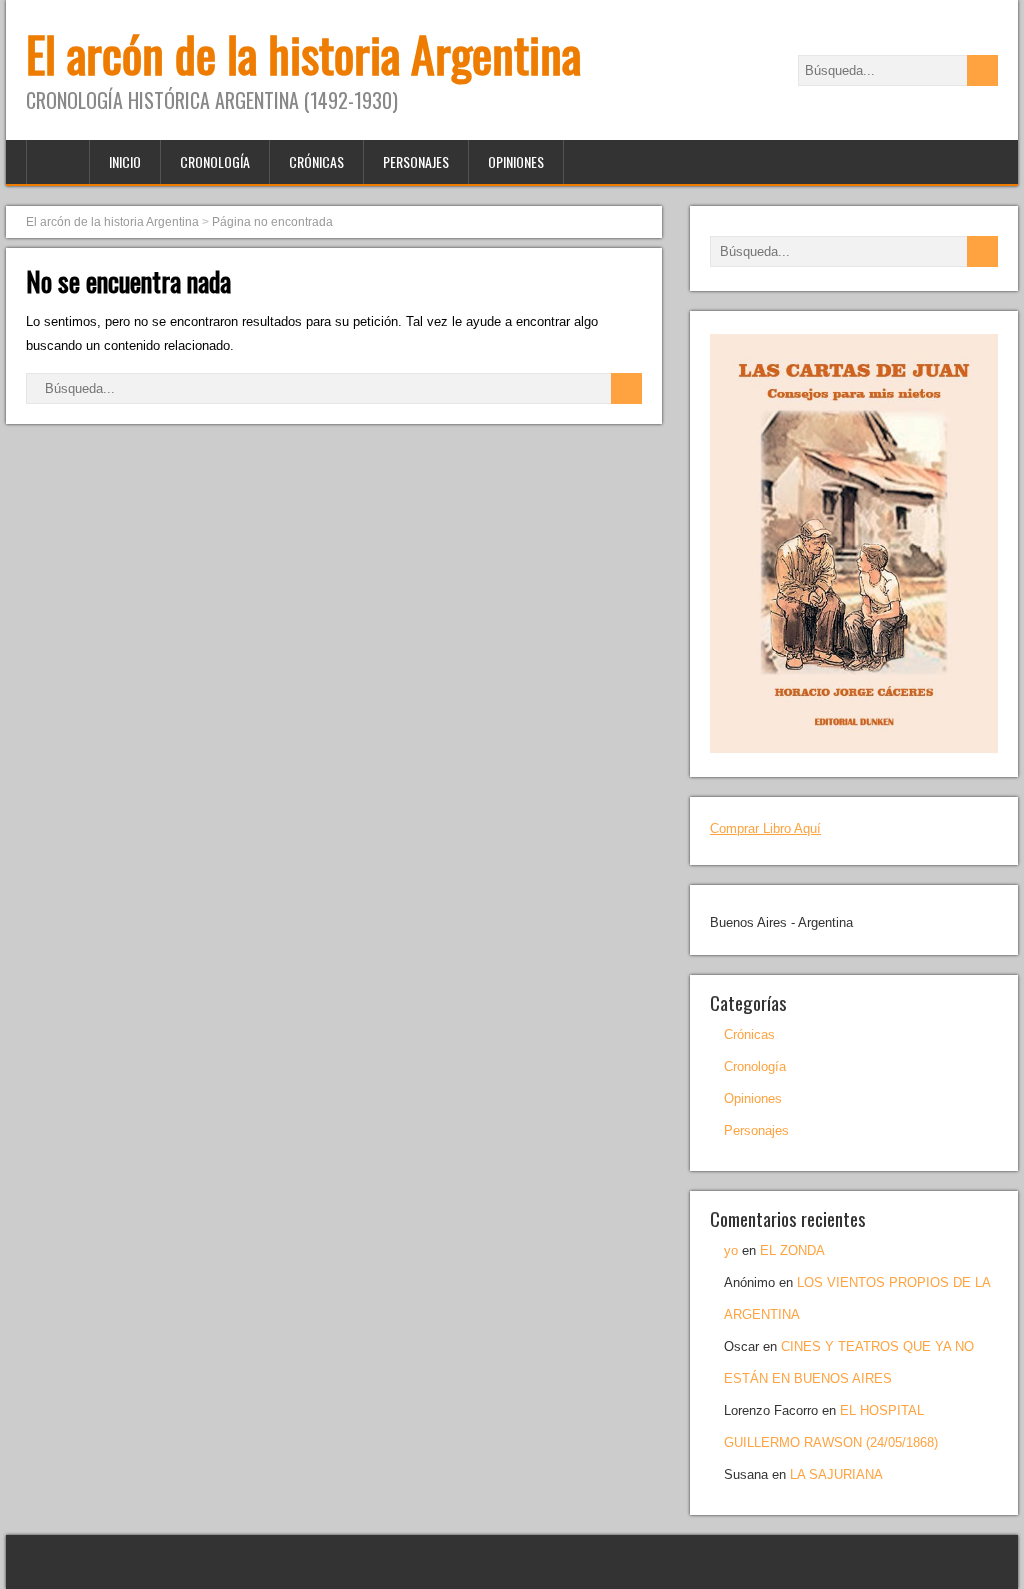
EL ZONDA (792, 1250)
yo (731, 1250)
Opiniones (516, 161)
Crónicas (316, 161)
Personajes (416, 161)
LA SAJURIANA (836, 1474)
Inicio (125, 161)
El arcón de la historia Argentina (303, 53)
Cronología (215, 161)
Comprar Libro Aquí (765, 828)
